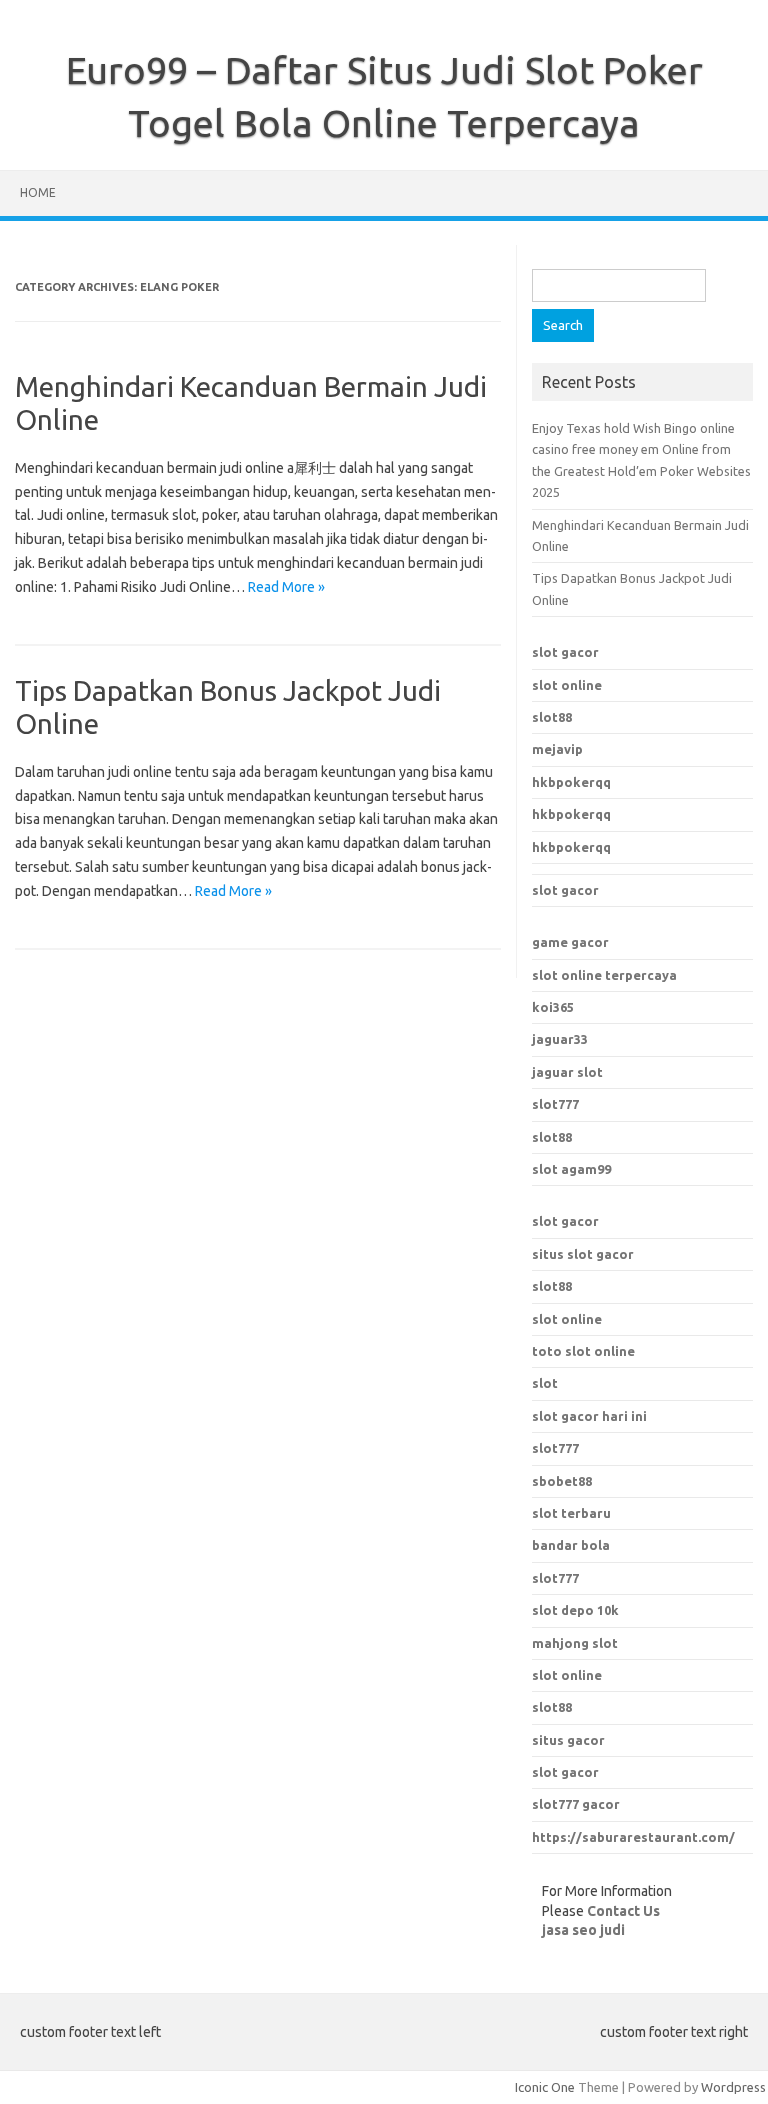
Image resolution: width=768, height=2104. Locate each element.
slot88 (552, 717)
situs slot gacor (583, 1254)
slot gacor (565, 652)
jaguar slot (567, 1072)
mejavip (557, 749)
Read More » (286, 587)
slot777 (555, 1104)
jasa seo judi (583, 1930)
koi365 (553, 1007)
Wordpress (733, 2087)
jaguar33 (560, 1039)
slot (545, 1383)
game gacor (570, 942)
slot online (567, 685)
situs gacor (568, 1740)
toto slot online (583, 1351)
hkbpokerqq (571, 782)
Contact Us (623, 1911)
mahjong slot (575, 1643)
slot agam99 (571, 1169)
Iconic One (545, 2087)
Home (38, 192)
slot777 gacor (576, 1804)
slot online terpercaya (604, 975)
